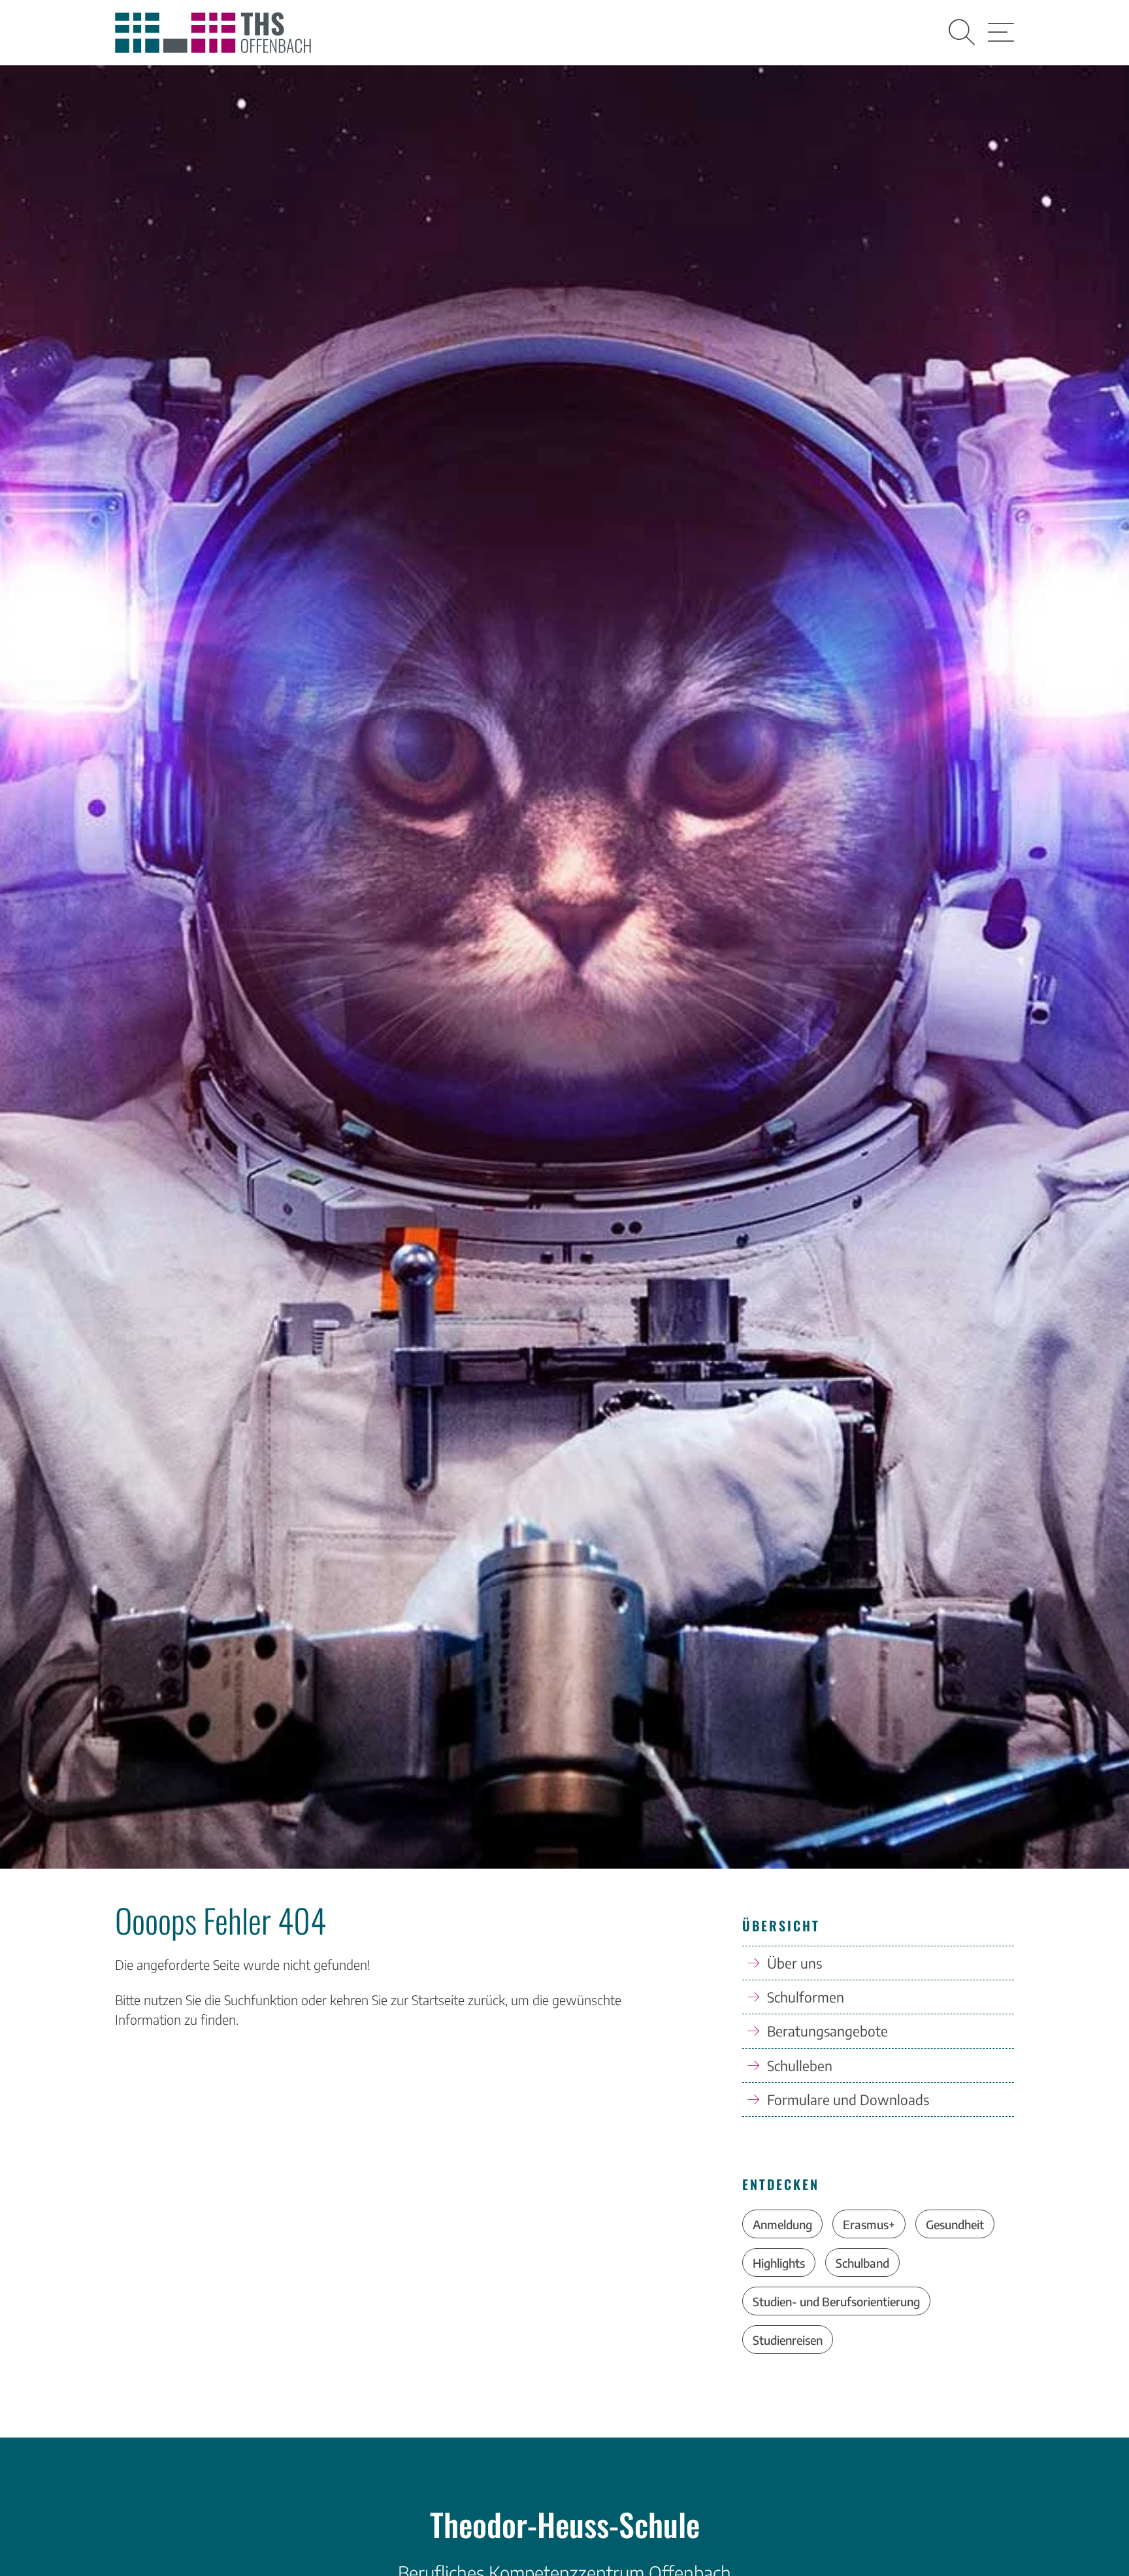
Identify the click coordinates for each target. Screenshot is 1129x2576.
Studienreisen (788, 2340)
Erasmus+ (869, 2224)
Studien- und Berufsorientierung (836, 2301)
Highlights (779, 2263)
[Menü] (1001, 33)
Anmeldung (782, 2224)
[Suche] (962, 33)
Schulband (862, 2263)
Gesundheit (955, 2224)
